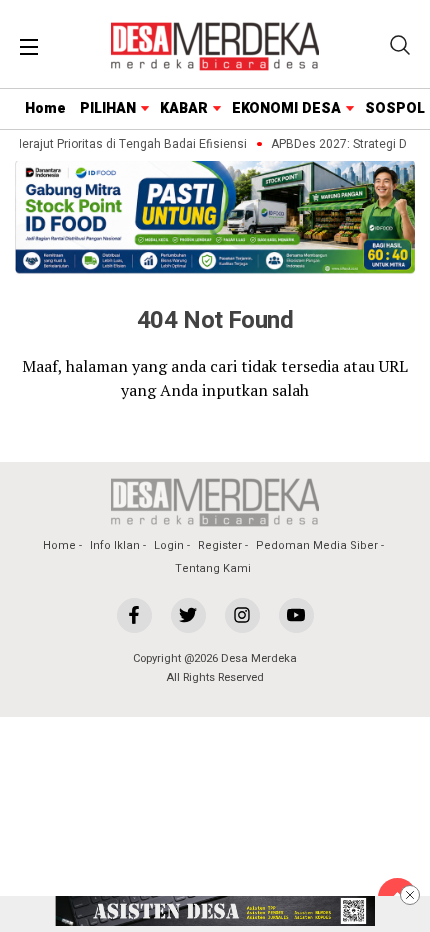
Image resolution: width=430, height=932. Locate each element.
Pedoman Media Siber (317, 545)
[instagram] (242, 615)
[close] (410, 895)
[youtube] (296, 615)
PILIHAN (108, 108)
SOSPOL (395, 108)
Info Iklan (115, 545)
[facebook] (134, 615)
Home (45, 108)
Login (169, 545)
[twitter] (188, 615)
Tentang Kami (213, 568)
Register (220, 545)
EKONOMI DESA (286, 108)
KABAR (184, 108)
